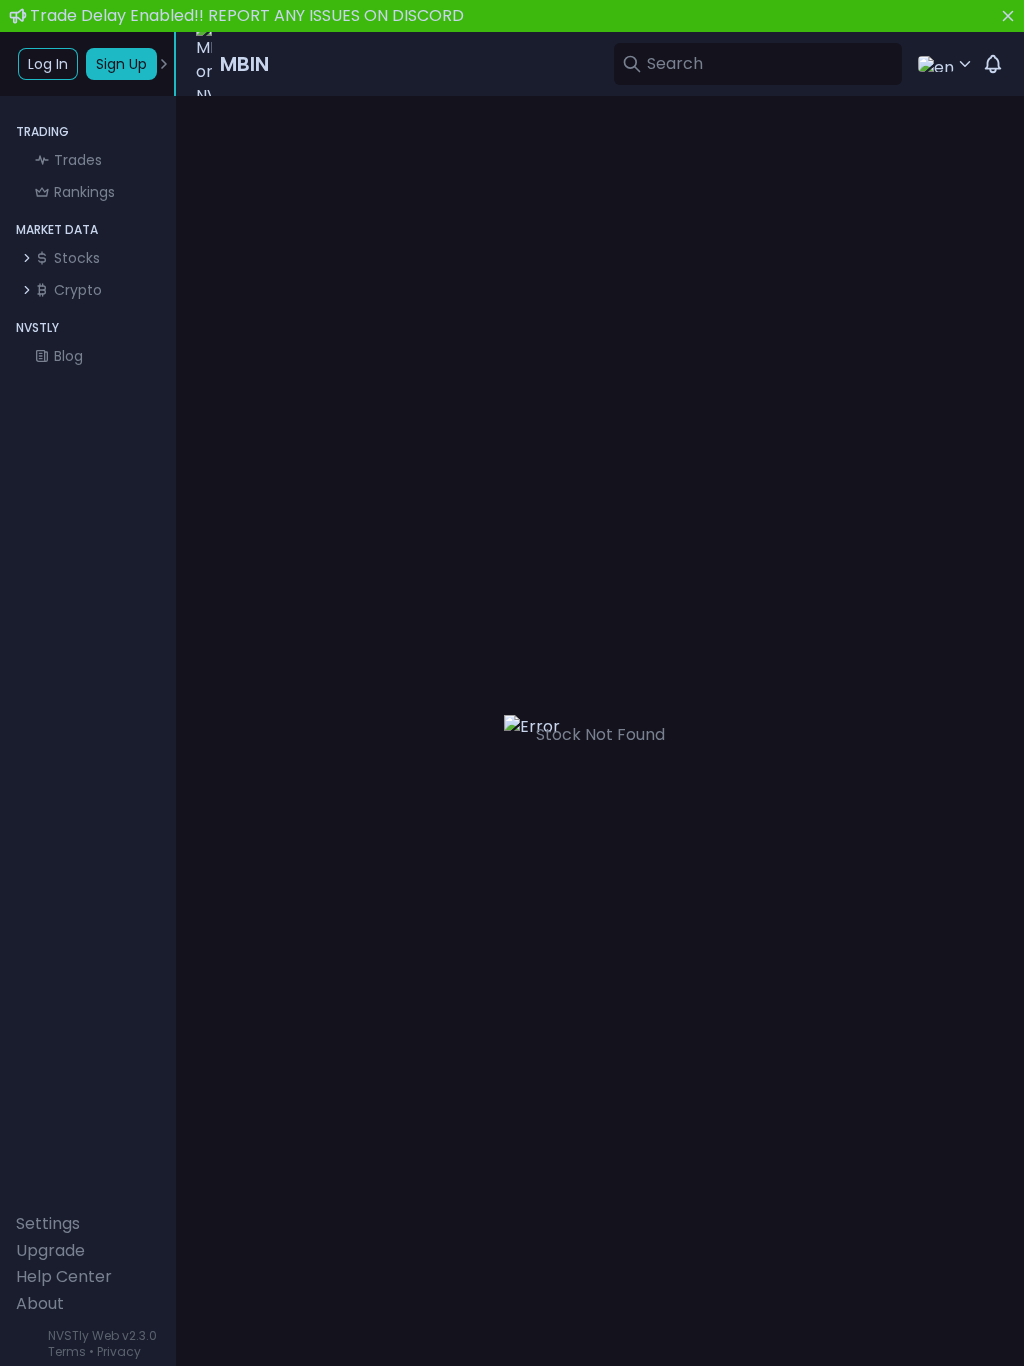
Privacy (119, 1351)
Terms (67, 1351)
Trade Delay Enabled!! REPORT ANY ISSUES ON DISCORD (247, 15)
